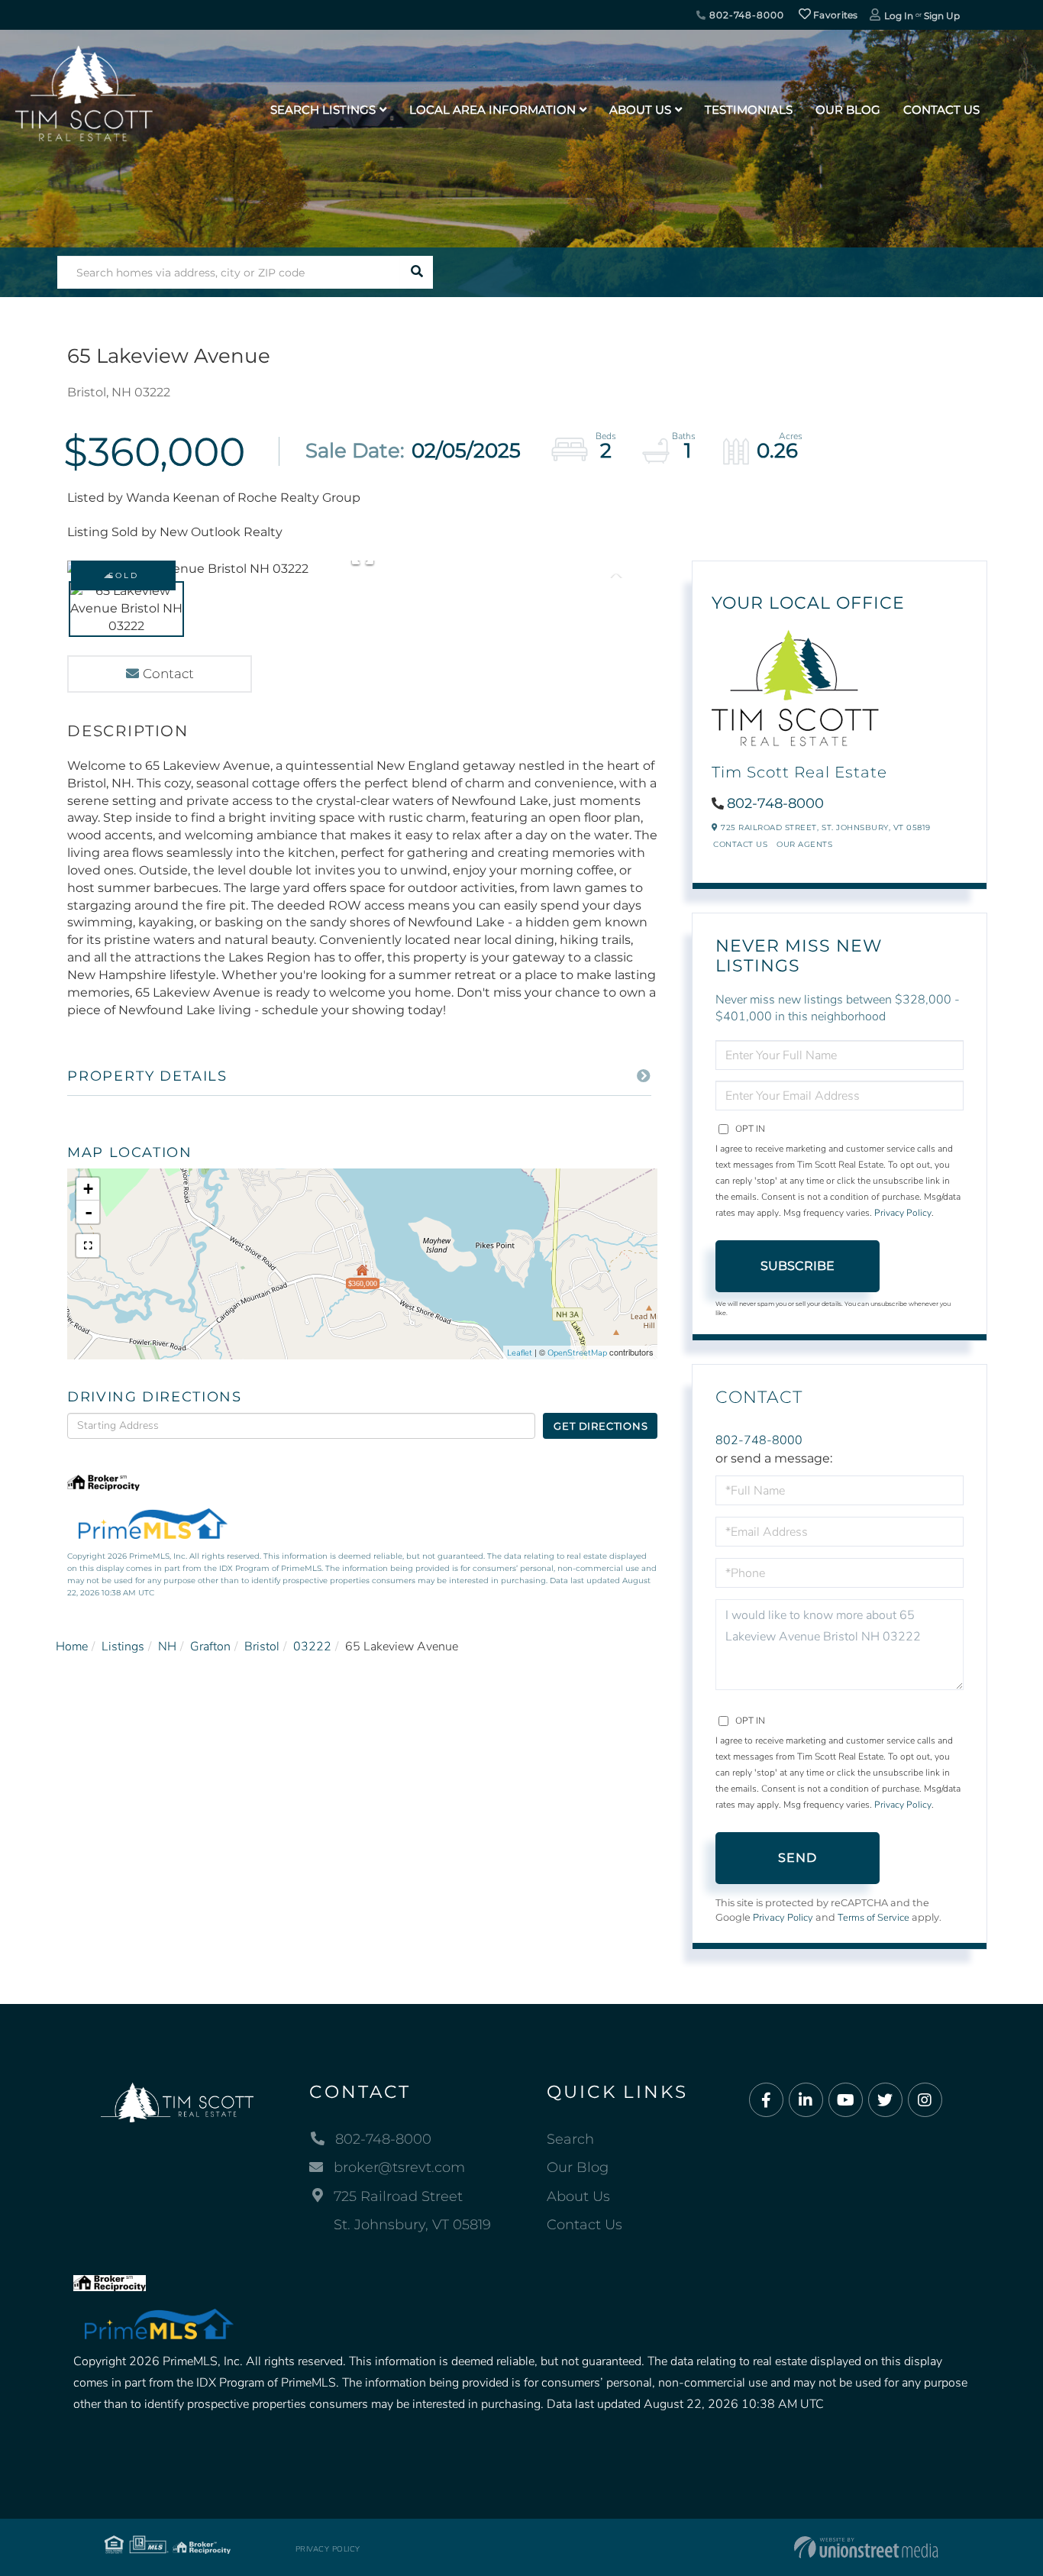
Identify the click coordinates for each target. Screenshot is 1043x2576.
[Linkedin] (806, 2101)
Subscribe (798, 1266)
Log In (899, 16)
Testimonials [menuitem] (749, 110)
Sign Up (942, 16)
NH (167, 1647)
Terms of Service (873, 1918)
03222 (312, 1647)
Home (72, 1647)
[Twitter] (885, 2101)
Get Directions (601, 1426)
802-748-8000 (745, 15)
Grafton (210, 1647)
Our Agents (804, 844)
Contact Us (740, 844)
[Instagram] (925, 2101)
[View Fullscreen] (88, 1246)
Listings (123, 1647)
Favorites (835, 15)
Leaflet (520, 1353)
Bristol (262, 1647)
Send (798, 1858)
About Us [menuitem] (640, 110)
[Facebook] (766, 2101)
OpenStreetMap (577, 1353)
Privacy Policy (903, 1213)
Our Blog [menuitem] (848, 110)
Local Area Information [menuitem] (492, 110)
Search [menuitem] (570, 2139)
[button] (417, 272)
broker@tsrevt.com (399, 2167)
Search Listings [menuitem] (323, 110)
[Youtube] (846, 2101)
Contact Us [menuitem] (941, 110)
